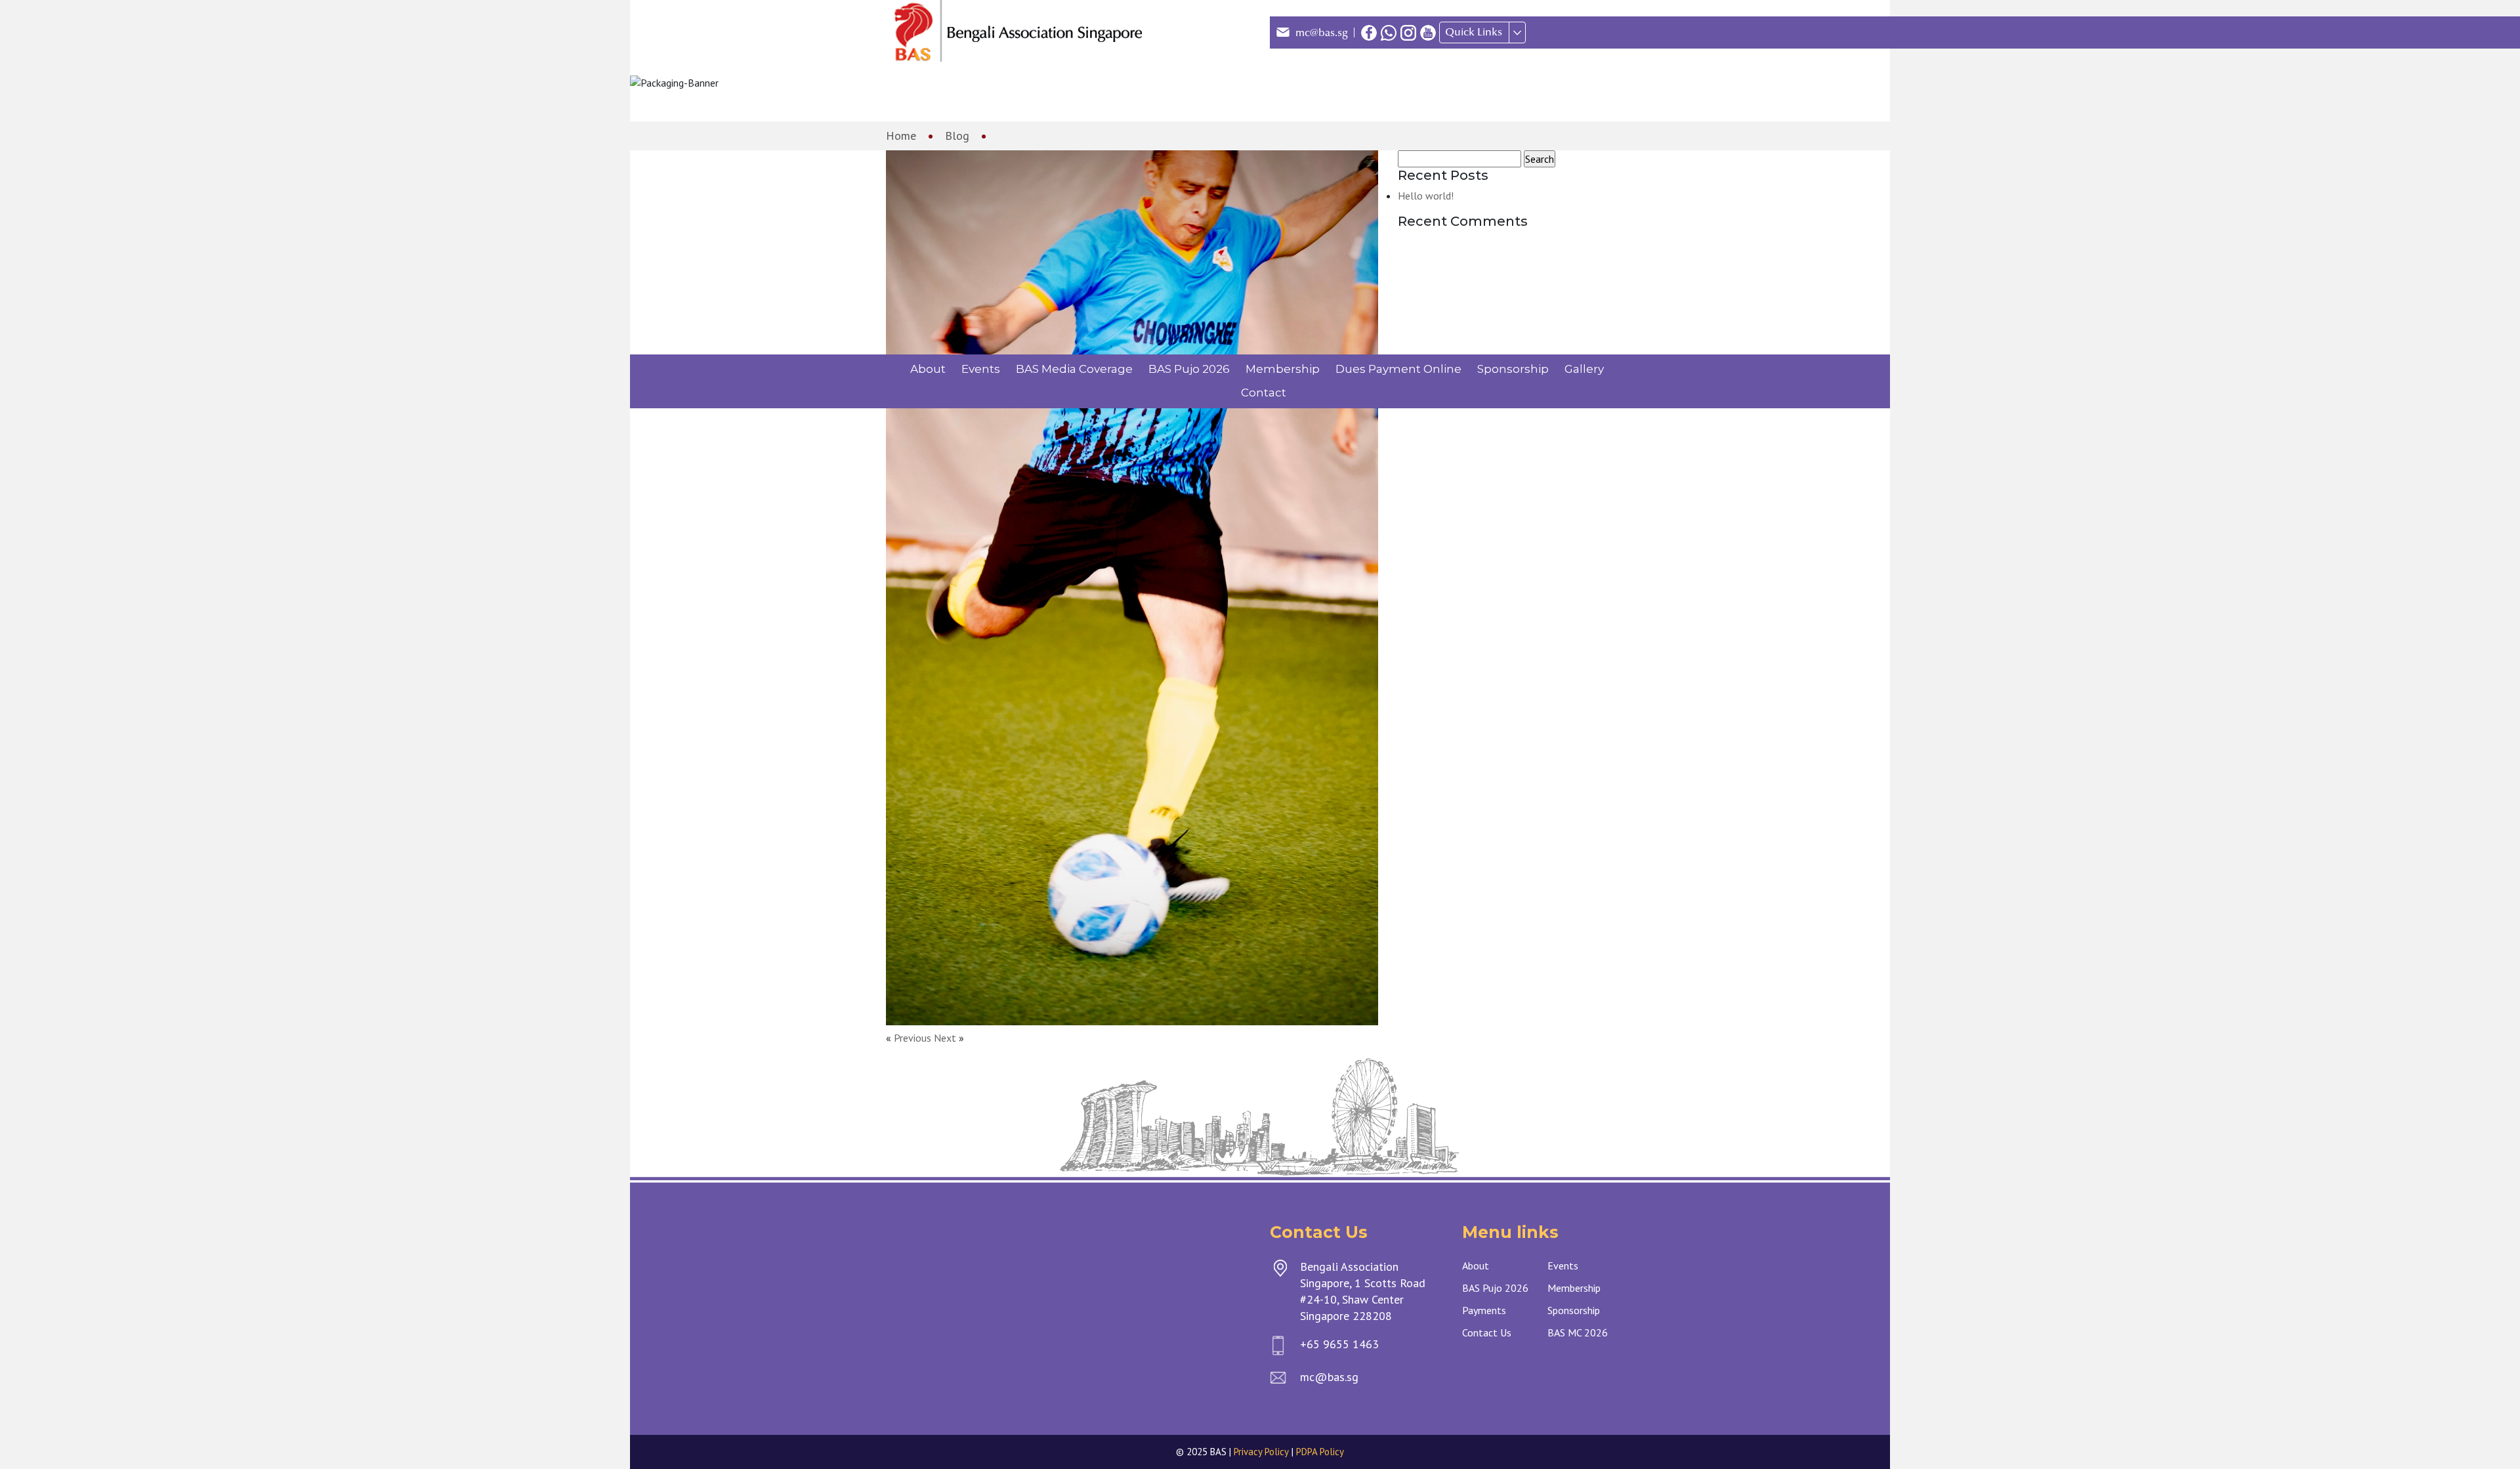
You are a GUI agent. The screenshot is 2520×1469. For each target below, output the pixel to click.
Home (901, 136)
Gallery (1584, 369)
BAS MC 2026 (1578, 1332)
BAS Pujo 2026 (1189, 369)
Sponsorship (1513, 369)
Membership (1283, 369)
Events (981, 369)
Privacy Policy (1261, 1452)
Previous (913, 1038)
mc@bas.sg (1322, 33)
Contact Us (1487, 1332)
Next (945, 1038)
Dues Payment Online (1398, 369)
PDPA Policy (1320, 1452)
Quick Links (1474, 32)
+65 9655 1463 (1339, 1344)
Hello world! (1426, 196)
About (928, 369)
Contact (1264, 393)
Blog (957, 136)
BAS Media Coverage (1074, 369)
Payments (1484, 1310)
